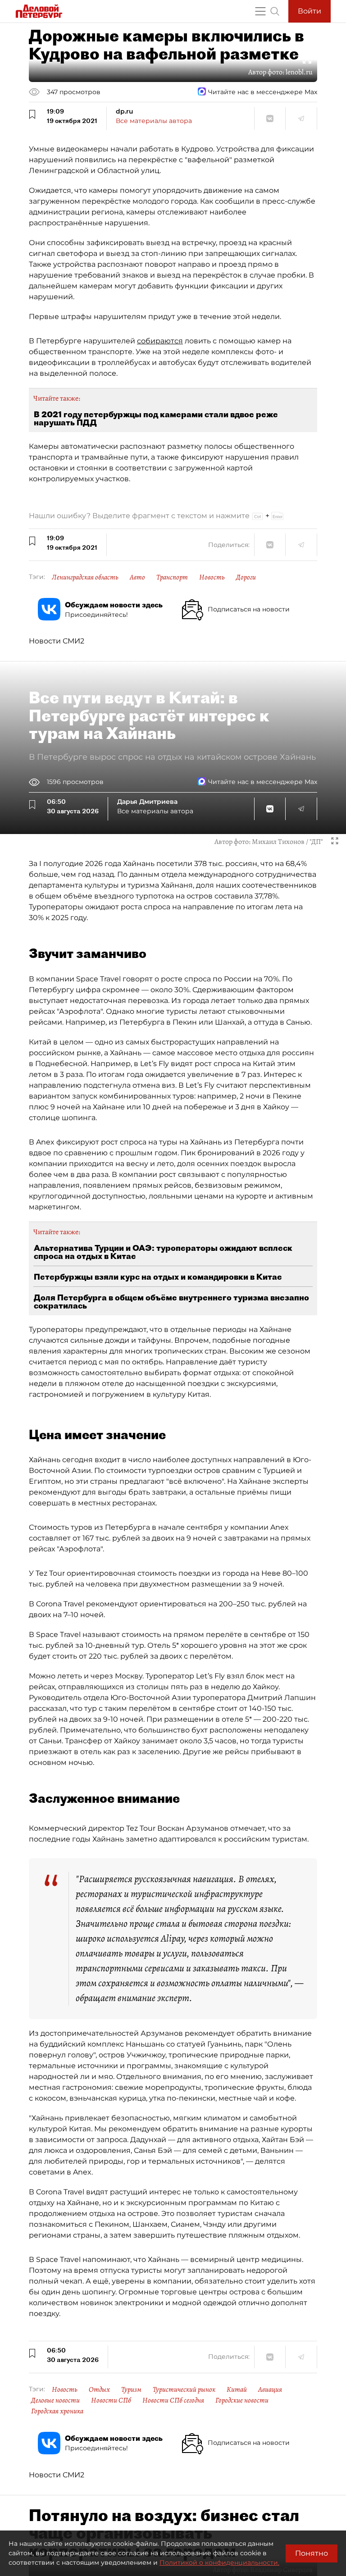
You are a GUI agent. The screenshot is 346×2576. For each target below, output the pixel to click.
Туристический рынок (184, 2389)
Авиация (270, 2389)
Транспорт (172, 577)
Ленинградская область (85, 577)
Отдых (99, 2389)
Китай (237, 2389)
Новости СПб (111, 2400)
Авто (137, 577)
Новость (212, 577)
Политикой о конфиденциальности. (219, 2562)
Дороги (246, 577)
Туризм (131, 2389)
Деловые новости (55, 2400)
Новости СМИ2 (57, 641)
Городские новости (242, 2400)
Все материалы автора (154, 121)
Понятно (312, 2553)
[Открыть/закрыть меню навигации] (260, 11)
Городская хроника (57, 2411)
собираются (160, 341)
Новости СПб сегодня (173, 2400)
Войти (310, 11)
